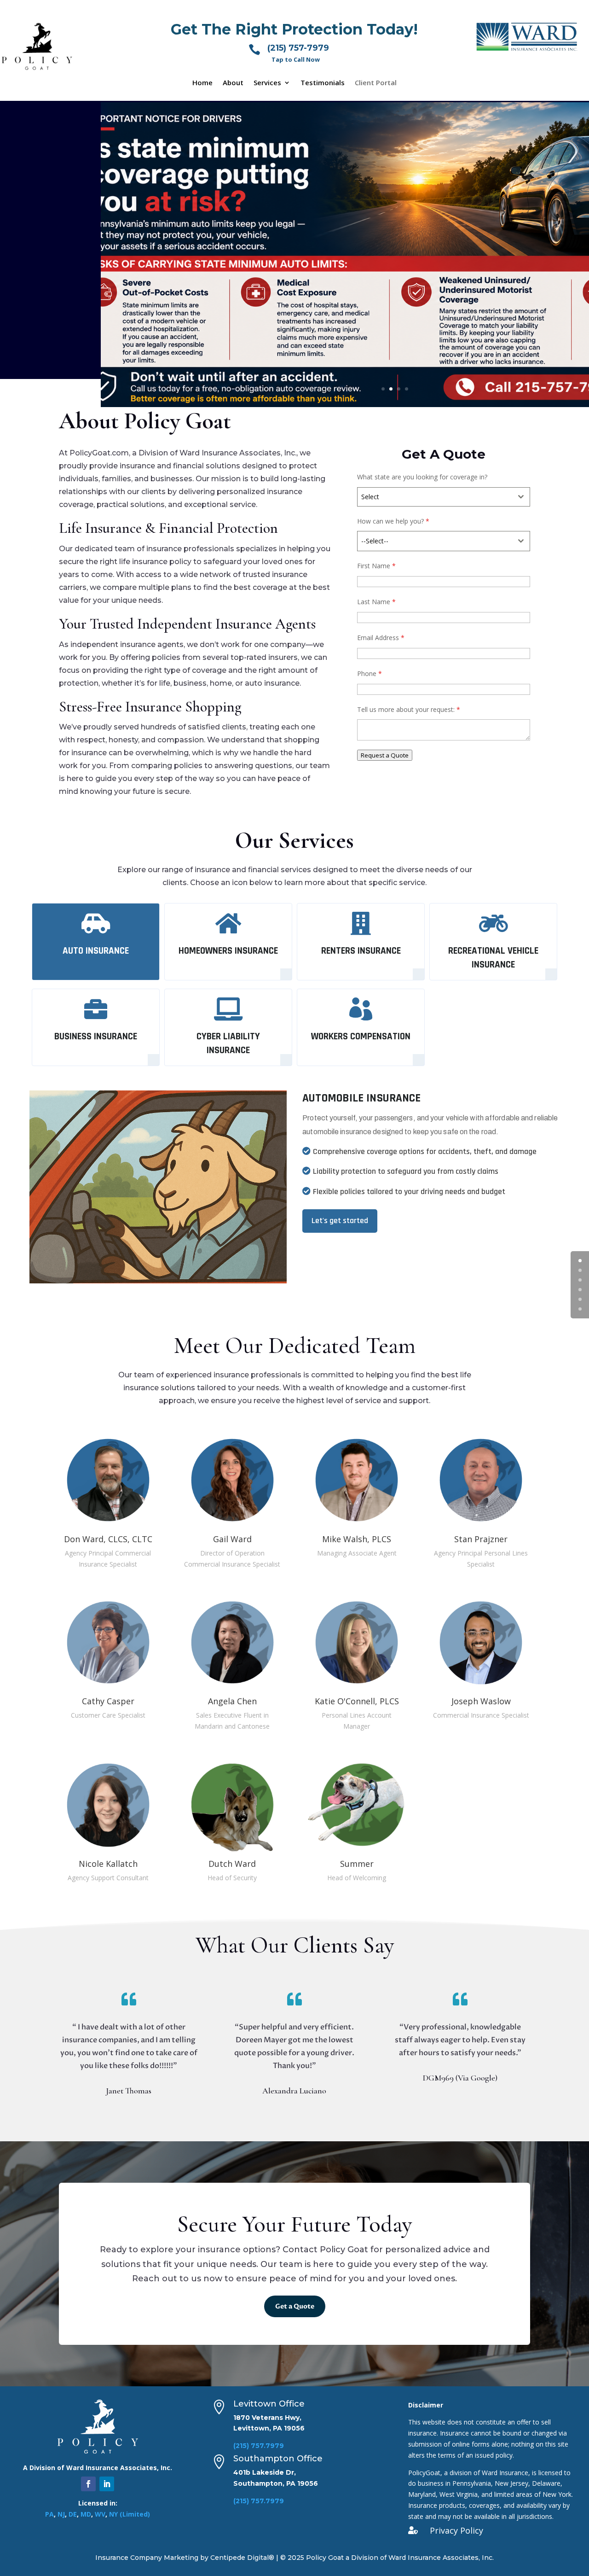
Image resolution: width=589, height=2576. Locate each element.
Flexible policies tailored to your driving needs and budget (409, 1192)
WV (100, 2514)
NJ (61, 2514)
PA (49, 2514)
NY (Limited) (130, 2514)
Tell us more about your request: (409, 709)
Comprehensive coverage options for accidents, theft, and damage (425, 1151)
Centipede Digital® (242, 2558)
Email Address (381, 638)
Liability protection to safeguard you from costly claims (406, 1171)
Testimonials (323, 83)
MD (86, 2514)
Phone (370, 673)
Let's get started (340, 1221)
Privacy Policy (456, 2530)
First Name (376, 566)
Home (202, 83)
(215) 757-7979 (298, 48)
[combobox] (444, 497)
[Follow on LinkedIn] (107, 2484)
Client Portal (376, 83)
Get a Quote (295, 2306)
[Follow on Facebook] (88, 2484)
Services (267, 83)
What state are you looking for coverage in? (422, 477)
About (233, 83)
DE (73, 2514)
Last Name (376, 602)
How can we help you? (393, 521)
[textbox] (435, 497)
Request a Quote (385, 755)
